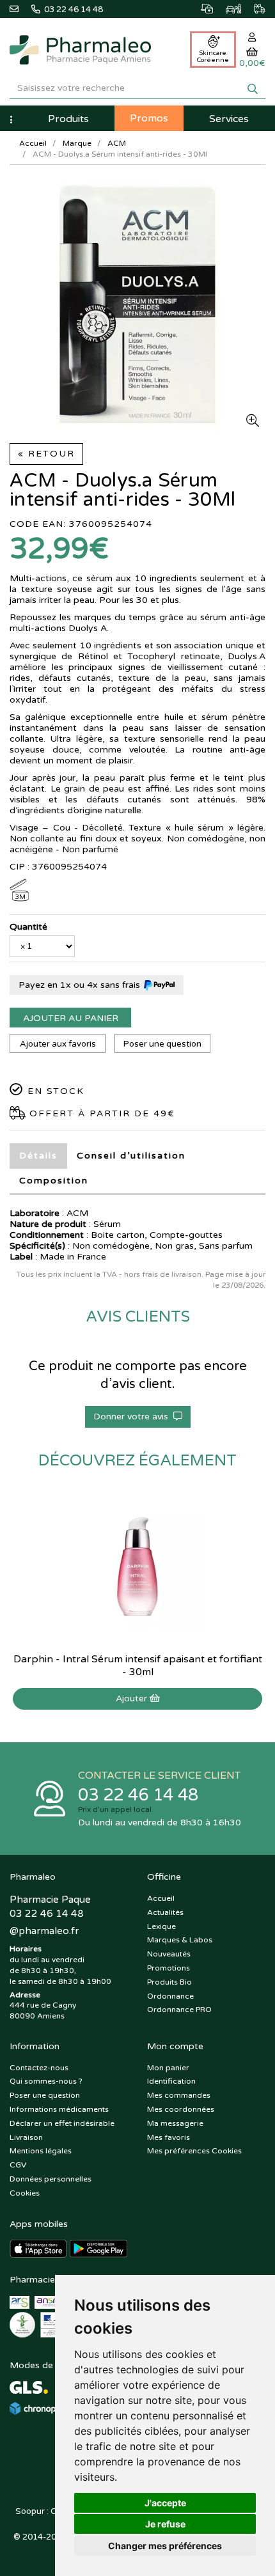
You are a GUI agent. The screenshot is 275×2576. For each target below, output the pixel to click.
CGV (18, 2165)
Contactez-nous (39, 2068)
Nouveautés (169, 1954)
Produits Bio (169, 1982)
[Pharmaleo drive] (227, 7)
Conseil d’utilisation (131, 1156)
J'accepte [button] (165, 2503)
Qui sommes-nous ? (46, 2081)
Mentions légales (41, 2151)
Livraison (26, 2137)
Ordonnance (170, 1996)
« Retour (46, 454)
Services (229, 119)
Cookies (25, 2193)
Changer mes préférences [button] (165, 2546)
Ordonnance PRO (179, 2010)
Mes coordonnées (181, 2109)
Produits (68, 119)
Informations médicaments (59, 2109)
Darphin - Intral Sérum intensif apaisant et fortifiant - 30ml (138, 1666)
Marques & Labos (180, 1940)
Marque (77, 143)
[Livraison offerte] (253, 7)
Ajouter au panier (71, 1018)
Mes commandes (179, 2095)
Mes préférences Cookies (194, 2151)
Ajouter (133, 1698)
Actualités (165, 1912)
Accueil (33, 143)
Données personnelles (51, 2179)
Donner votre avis (133, 1417)
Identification (171, 2081)
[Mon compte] (252, 37)
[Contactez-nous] (20, 8)
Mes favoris (169, 2137)
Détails (38, 1156)
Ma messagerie (175, 2123)
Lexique (161, 1926)
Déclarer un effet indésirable (62, 2123)
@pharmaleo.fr (44, 1931)
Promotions (169, 1968)
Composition (54, 1181)
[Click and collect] (200, 7)
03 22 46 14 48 (138, 1795)
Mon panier (168, 2068)
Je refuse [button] (165, 2524)
